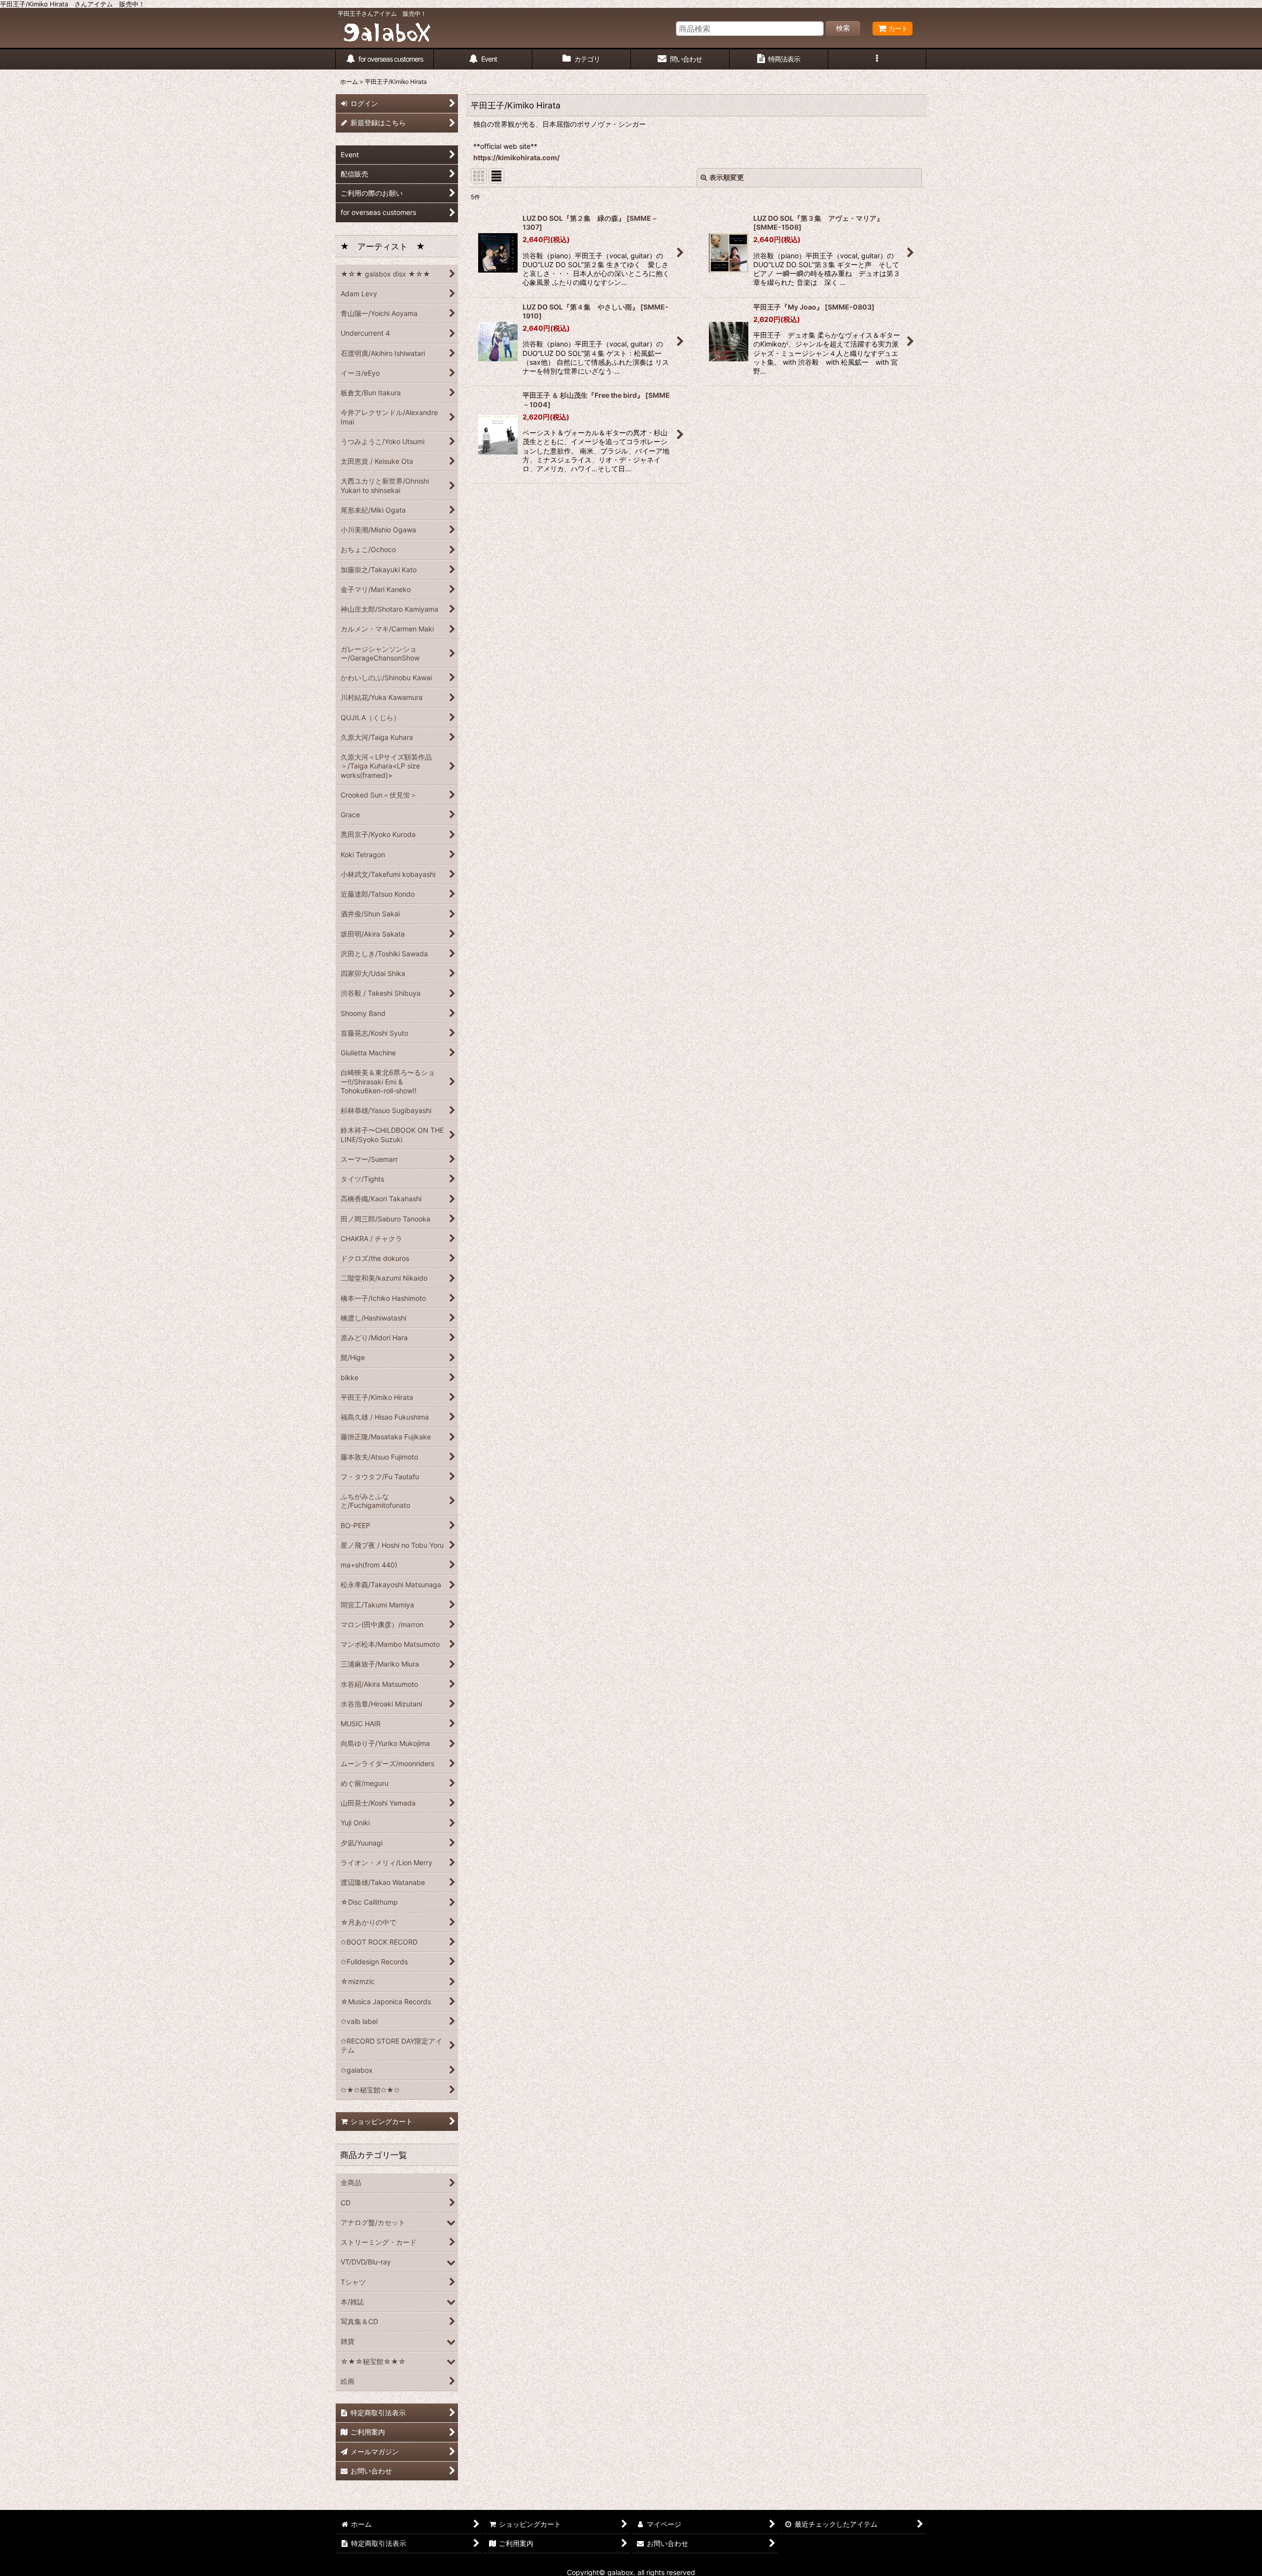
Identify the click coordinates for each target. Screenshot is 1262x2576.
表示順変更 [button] (727, 177)
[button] (877, 59)
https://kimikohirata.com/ (516, 157)
